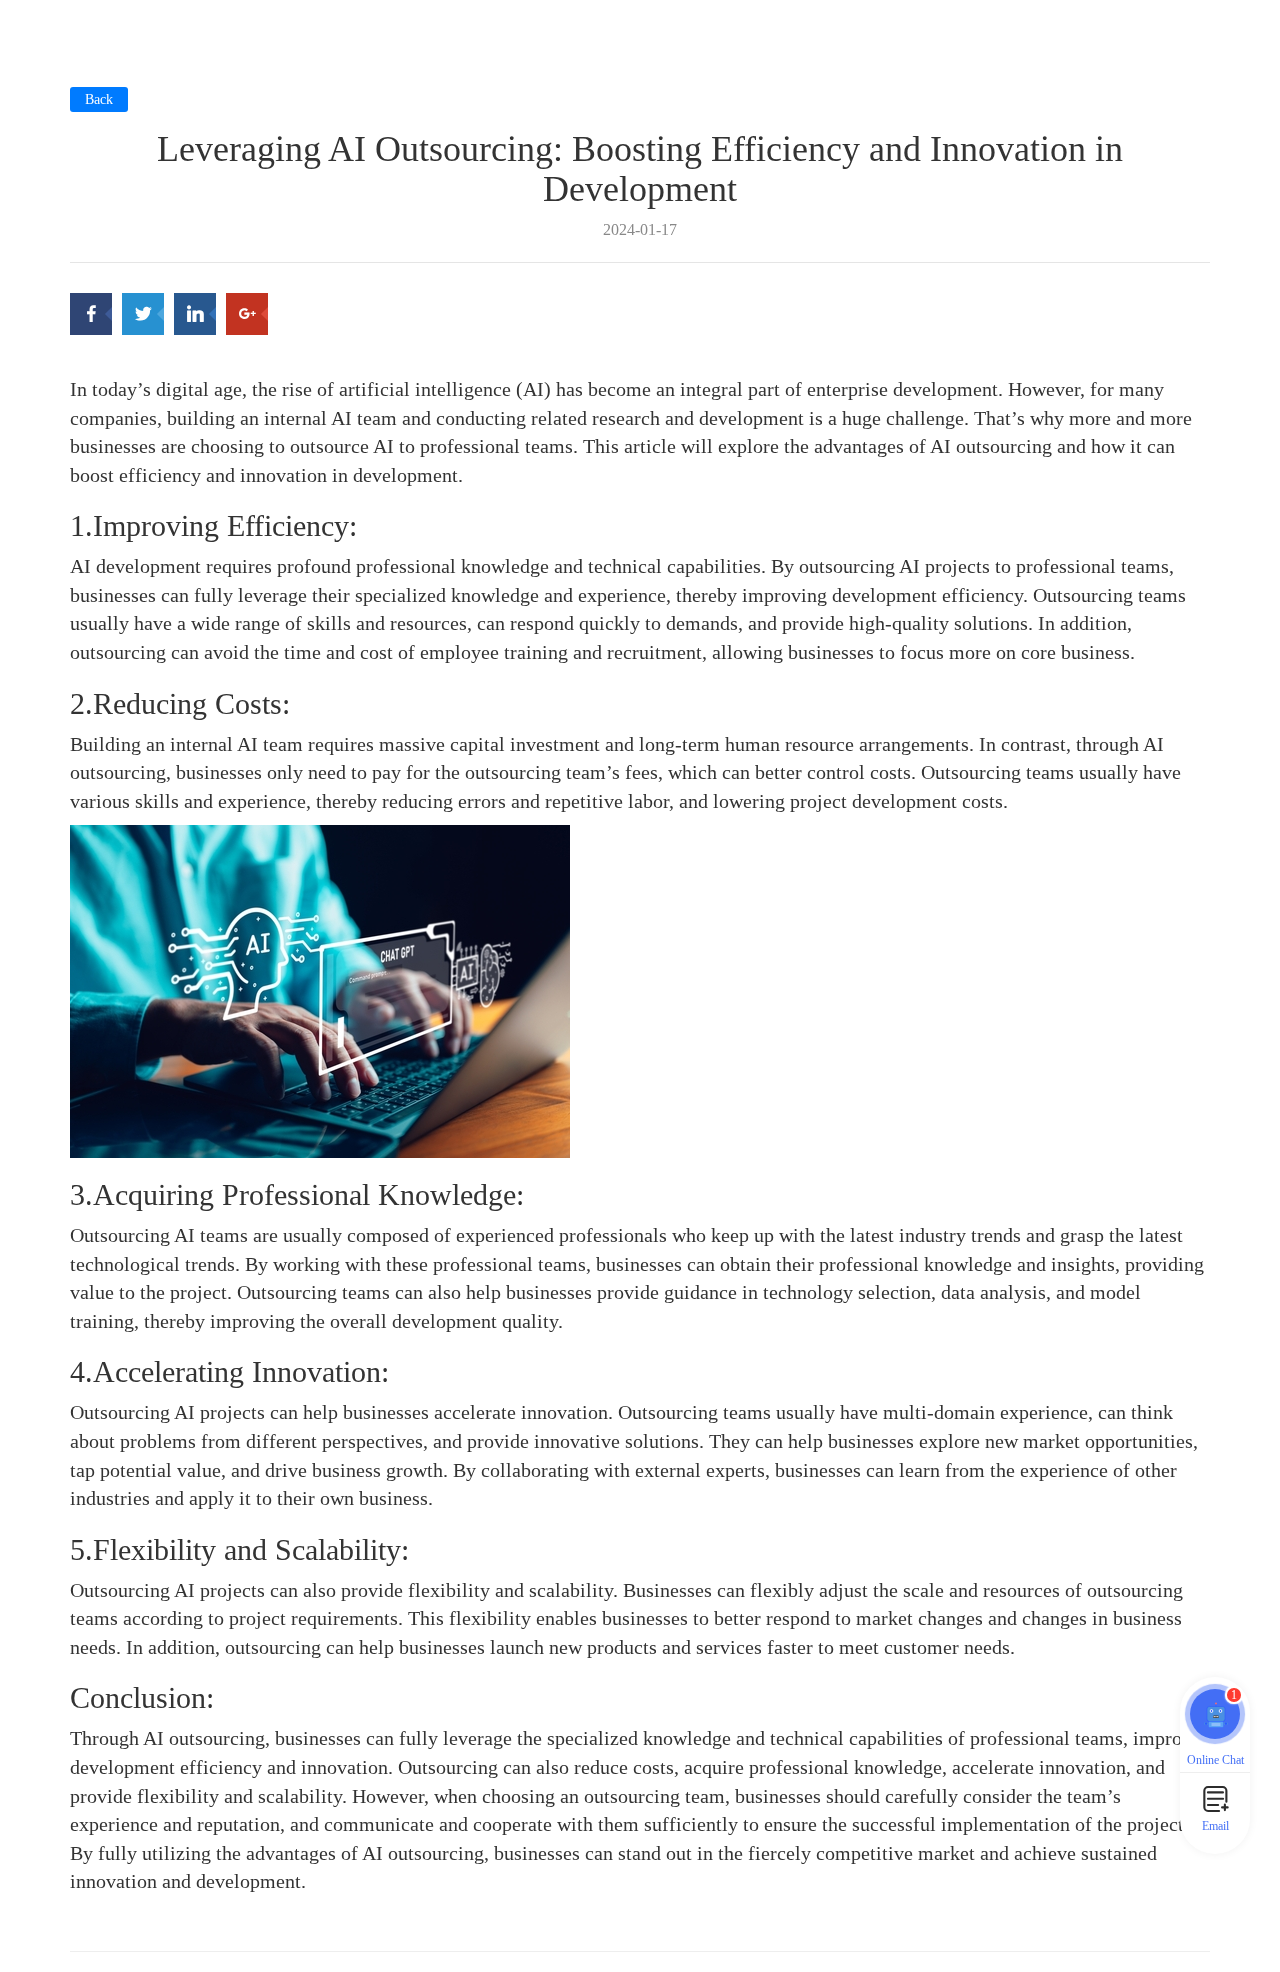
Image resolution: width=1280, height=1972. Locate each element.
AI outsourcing (423, 1853)
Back (99, 99)
